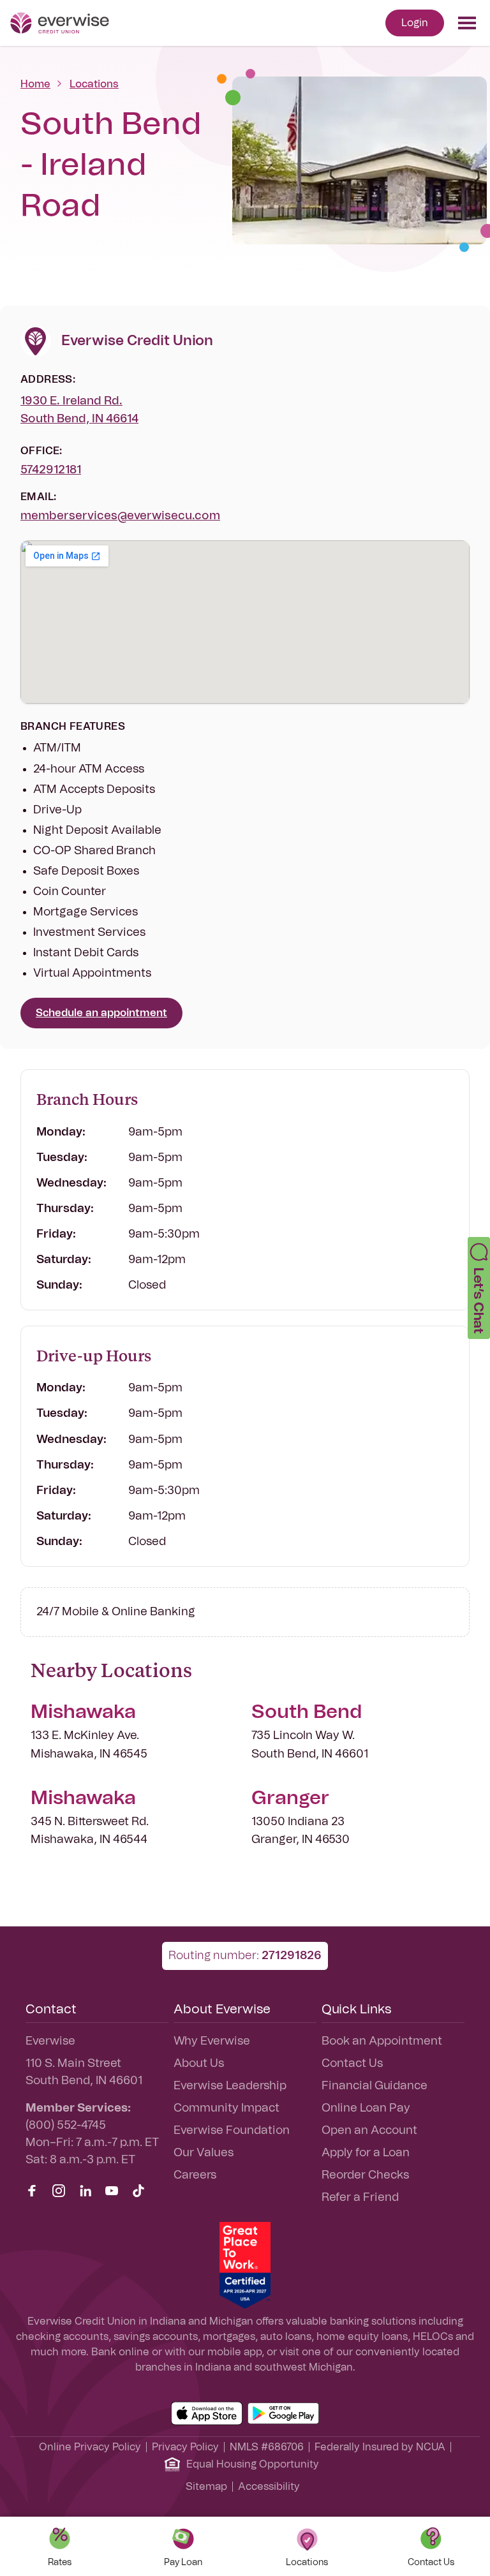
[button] (479, 1288)
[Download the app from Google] (283, 2413)
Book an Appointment (382, 2041)
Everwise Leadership (230, 2086)
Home (35, 84)
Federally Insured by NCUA (380, 2447)
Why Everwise (212, 2041)
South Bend (307, 1712)
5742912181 (51, 470)
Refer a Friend (360, 2198)
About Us (199, 2064)
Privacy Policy (185, 2447)
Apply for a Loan (366, 2153)
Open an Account (369, 2131)
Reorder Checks (365, 2175)
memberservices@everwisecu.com (120, 516)
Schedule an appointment (101, 1013)
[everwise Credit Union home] (60, 23)
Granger (290, 1798)
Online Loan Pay (366, 2108)
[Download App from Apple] (207, 2413)
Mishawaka (83, 1712)
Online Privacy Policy (90, 2447)
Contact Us (352, 2064)
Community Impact (226, 2108)
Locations (94, 84)
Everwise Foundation (232, 2131)
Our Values (204, 2153)
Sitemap (206, 2487)
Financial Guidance (375, 2086)
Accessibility (269, 2487)
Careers (195, 2175)
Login (415, 23)
